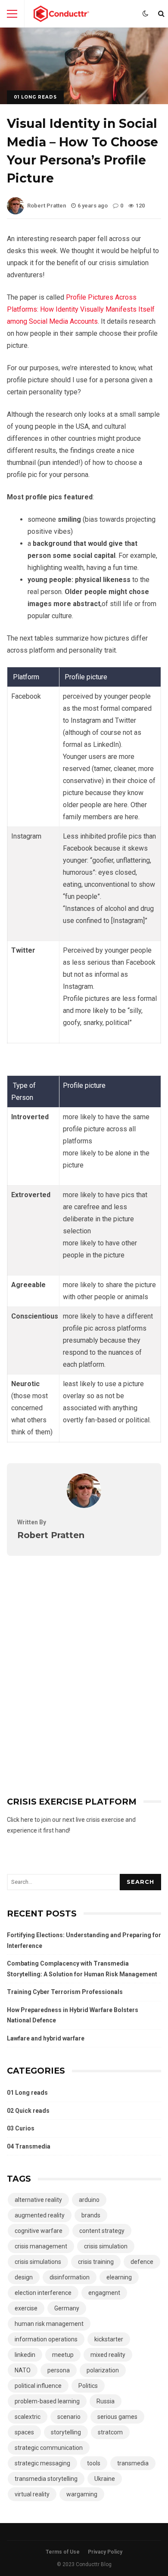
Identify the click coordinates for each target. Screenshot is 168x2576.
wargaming (82, 2494)
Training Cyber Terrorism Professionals (65, 1992)
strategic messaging (42, 2463)
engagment (104, 2293)
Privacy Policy (105, 2552)
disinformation (70, 2277)
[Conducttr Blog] (61, 16)
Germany (67, 2308)
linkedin (25, 2355)
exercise (26, 2308)
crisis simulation (106, 2246)
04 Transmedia (29, 2146)
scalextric (28, 2417)
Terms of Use (63, 2552)
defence (142, 2262)
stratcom (110, 2432)
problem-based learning (47, 2401)
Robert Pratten (47, 206)
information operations (46, 2339)
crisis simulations (38, 2262)
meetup (63, 2355)
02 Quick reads (28, 2111)
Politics (88, 2386)
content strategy (102, 2231)
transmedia (133, 2463)
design (24, 2277)
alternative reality (38, 2200)
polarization (103, 2370)
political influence (38, 2386)
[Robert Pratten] (84, 1506)
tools (94, 2463)
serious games (117, 2417)
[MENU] (12, 14)
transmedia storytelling (46, 2479)
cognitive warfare (39, 2231)
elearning (119, 2277)
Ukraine (105, 2479)
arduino (89, 2200)
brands (91, 2215)
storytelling (66, 2432)
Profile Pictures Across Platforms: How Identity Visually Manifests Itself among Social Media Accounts (81, 309)
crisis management (41, 2246)
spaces (24, 2432)
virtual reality (32, 2494)
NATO (23, 2370)
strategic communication (49, 2448)
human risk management (49, 2324)
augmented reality (40, 2215)
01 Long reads (35, 97)
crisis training (96, 2262)
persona (59, 2370)
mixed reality (108, 2355)
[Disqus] (84, 1663)
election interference (43, 2293)
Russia (106, 2401)
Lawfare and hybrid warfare (46, 2038)
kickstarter (109, 2339)
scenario (69, 2417)
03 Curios (21, 2128)
